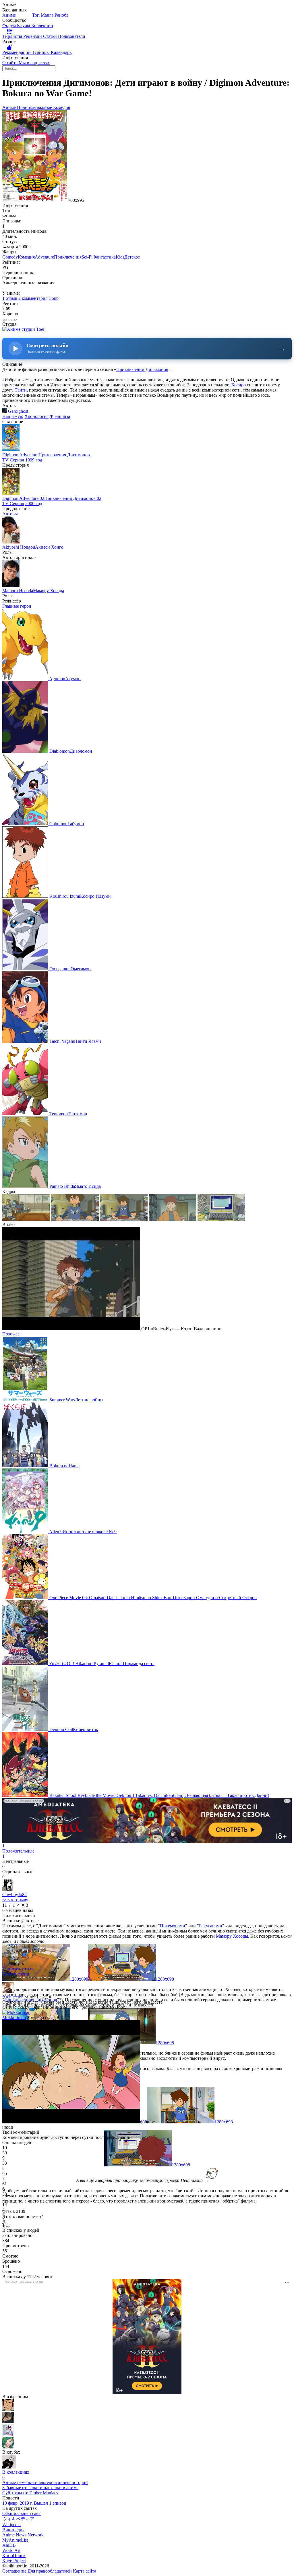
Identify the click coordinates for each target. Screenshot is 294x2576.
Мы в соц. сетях (34, 63)
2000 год (34, 503)
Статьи (51, 36)
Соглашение (15, 2571)
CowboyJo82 (14, 1895)
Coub (54, 298)
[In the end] (8, 2434)
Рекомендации (17, 52)
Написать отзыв (18, 1969)
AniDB (9, 2545)
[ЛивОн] (8, 2447)
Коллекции (42, 25)
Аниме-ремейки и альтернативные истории (45, 2482)
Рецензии (33, 36)
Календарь (61, 52)
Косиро (239, 385)
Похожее (11, 1334)
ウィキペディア (18, 2519)
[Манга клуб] (9, 2467)
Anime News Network (23, 2535)
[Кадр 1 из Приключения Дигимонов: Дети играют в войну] (27, 1219)
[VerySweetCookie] (8, 2409)
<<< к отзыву (15, 1900)
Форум (10, 25)
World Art (11, 2550)
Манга (48, 15)
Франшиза (60, 416)
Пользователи (72, 36)
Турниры (41, 52)
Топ (36, 15)
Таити (21, 390)
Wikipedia (11, 2525)
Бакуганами (211, 1926)
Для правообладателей (50, 2571)
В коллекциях (16, 2475)
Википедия (13, 2530)
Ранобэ (61, 15)
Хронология (36, 416)
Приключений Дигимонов (142, 369)
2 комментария (33, 298)
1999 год (34, 460)
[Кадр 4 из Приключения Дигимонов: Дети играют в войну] (173, 1219)
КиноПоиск (14, 2556)
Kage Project (14, 2561)
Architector (12, 1997)
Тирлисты (13, 36)
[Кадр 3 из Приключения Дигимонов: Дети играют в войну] (124, 1219)
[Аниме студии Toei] (23, 329)
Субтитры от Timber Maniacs (30, 2493)
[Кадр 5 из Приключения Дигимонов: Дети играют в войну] (221, 1219)
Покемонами (173, 1926)
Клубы (24, 25)
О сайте (10, 63)
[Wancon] (8, 2422)
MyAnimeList (15, 2540)
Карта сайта (85, 2571)
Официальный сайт (22, 2513)
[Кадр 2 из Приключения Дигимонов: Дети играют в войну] (76, 1219)
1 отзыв (10, 298)
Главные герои (17, 606)
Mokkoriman (14, 2017)
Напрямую (13, 416)
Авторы (10, 514)
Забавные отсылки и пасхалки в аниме (40, 2488)
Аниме (10, 15)
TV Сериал (13, 460)
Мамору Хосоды (232, 1936)
